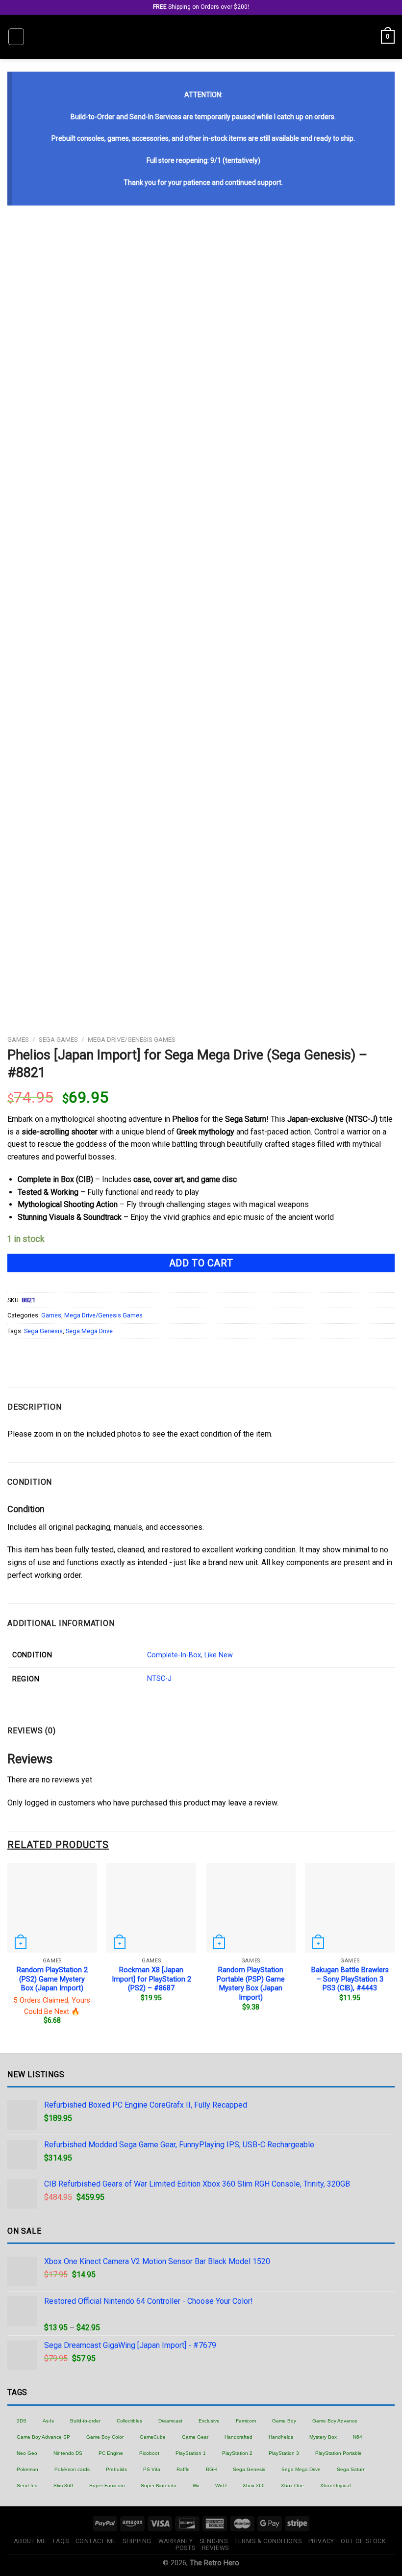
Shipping (137, 2541)
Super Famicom (107, 2486)
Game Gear (195, 2437)
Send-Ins (27, 2486)
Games (18, 1039)
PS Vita (152, 2469)
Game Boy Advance (335, 2421)
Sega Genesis (43, 1331)
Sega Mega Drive (89, 1331)
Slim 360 (63, 2486)
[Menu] (16, 37)
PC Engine (111, 2453)
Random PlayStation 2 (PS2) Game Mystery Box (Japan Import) (52, 1979)
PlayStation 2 (237, 2453)
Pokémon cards (72, 2469)
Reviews (215, 2548)
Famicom (246, 2421)
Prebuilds (116, 2469)
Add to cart (201, 1263)
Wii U (221, 2486)
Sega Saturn (351, 2469)
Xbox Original (335, 2486)
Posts (185, 2548)
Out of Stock (363, 2541)
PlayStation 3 (284, 2453)
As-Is (48, 2421)
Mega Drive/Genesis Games (132, 1039)
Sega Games (58, 1039)
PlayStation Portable (339, 2453)
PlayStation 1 (191, 2453)
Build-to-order (85, 2421)
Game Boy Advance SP (43, 2437)
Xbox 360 (254, 2486)
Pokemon (27, 2469)
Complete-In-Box (174, 1655)
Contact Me (96, 2541)
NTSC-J (159, 1679)
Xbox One (292, 2486)
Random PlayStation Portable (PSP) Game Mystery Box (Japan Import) (251, 1984)
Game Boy (284, 2421)
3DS (22, 2421)
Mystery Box (323, 2437)
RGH (211, 2469)
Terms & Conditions (268, 2541)
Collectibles (129, 2421)
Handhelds (281, 2437)
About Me (30, 2541)
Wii (196, 2486)
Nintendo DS (68, 2453)
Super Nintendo (159, 2486)
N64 (358, 2437)
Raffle (183, 2469)
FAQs (61, 2541)
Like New (219, 1655)
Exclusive (209, 2421)
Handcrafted (239, 2437)
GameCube (153, 2437)
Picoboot (149, 2453)
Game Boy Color (105, 2437)
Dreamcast (170, 2421)
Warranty (176, 2541)
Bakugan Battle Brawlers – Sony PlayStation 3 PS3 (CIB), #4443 (350, 1979)
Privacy (321, 2541)
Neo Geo (27, 2453)
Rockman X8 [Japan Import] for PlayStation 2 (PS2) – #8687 (151, 1979)
